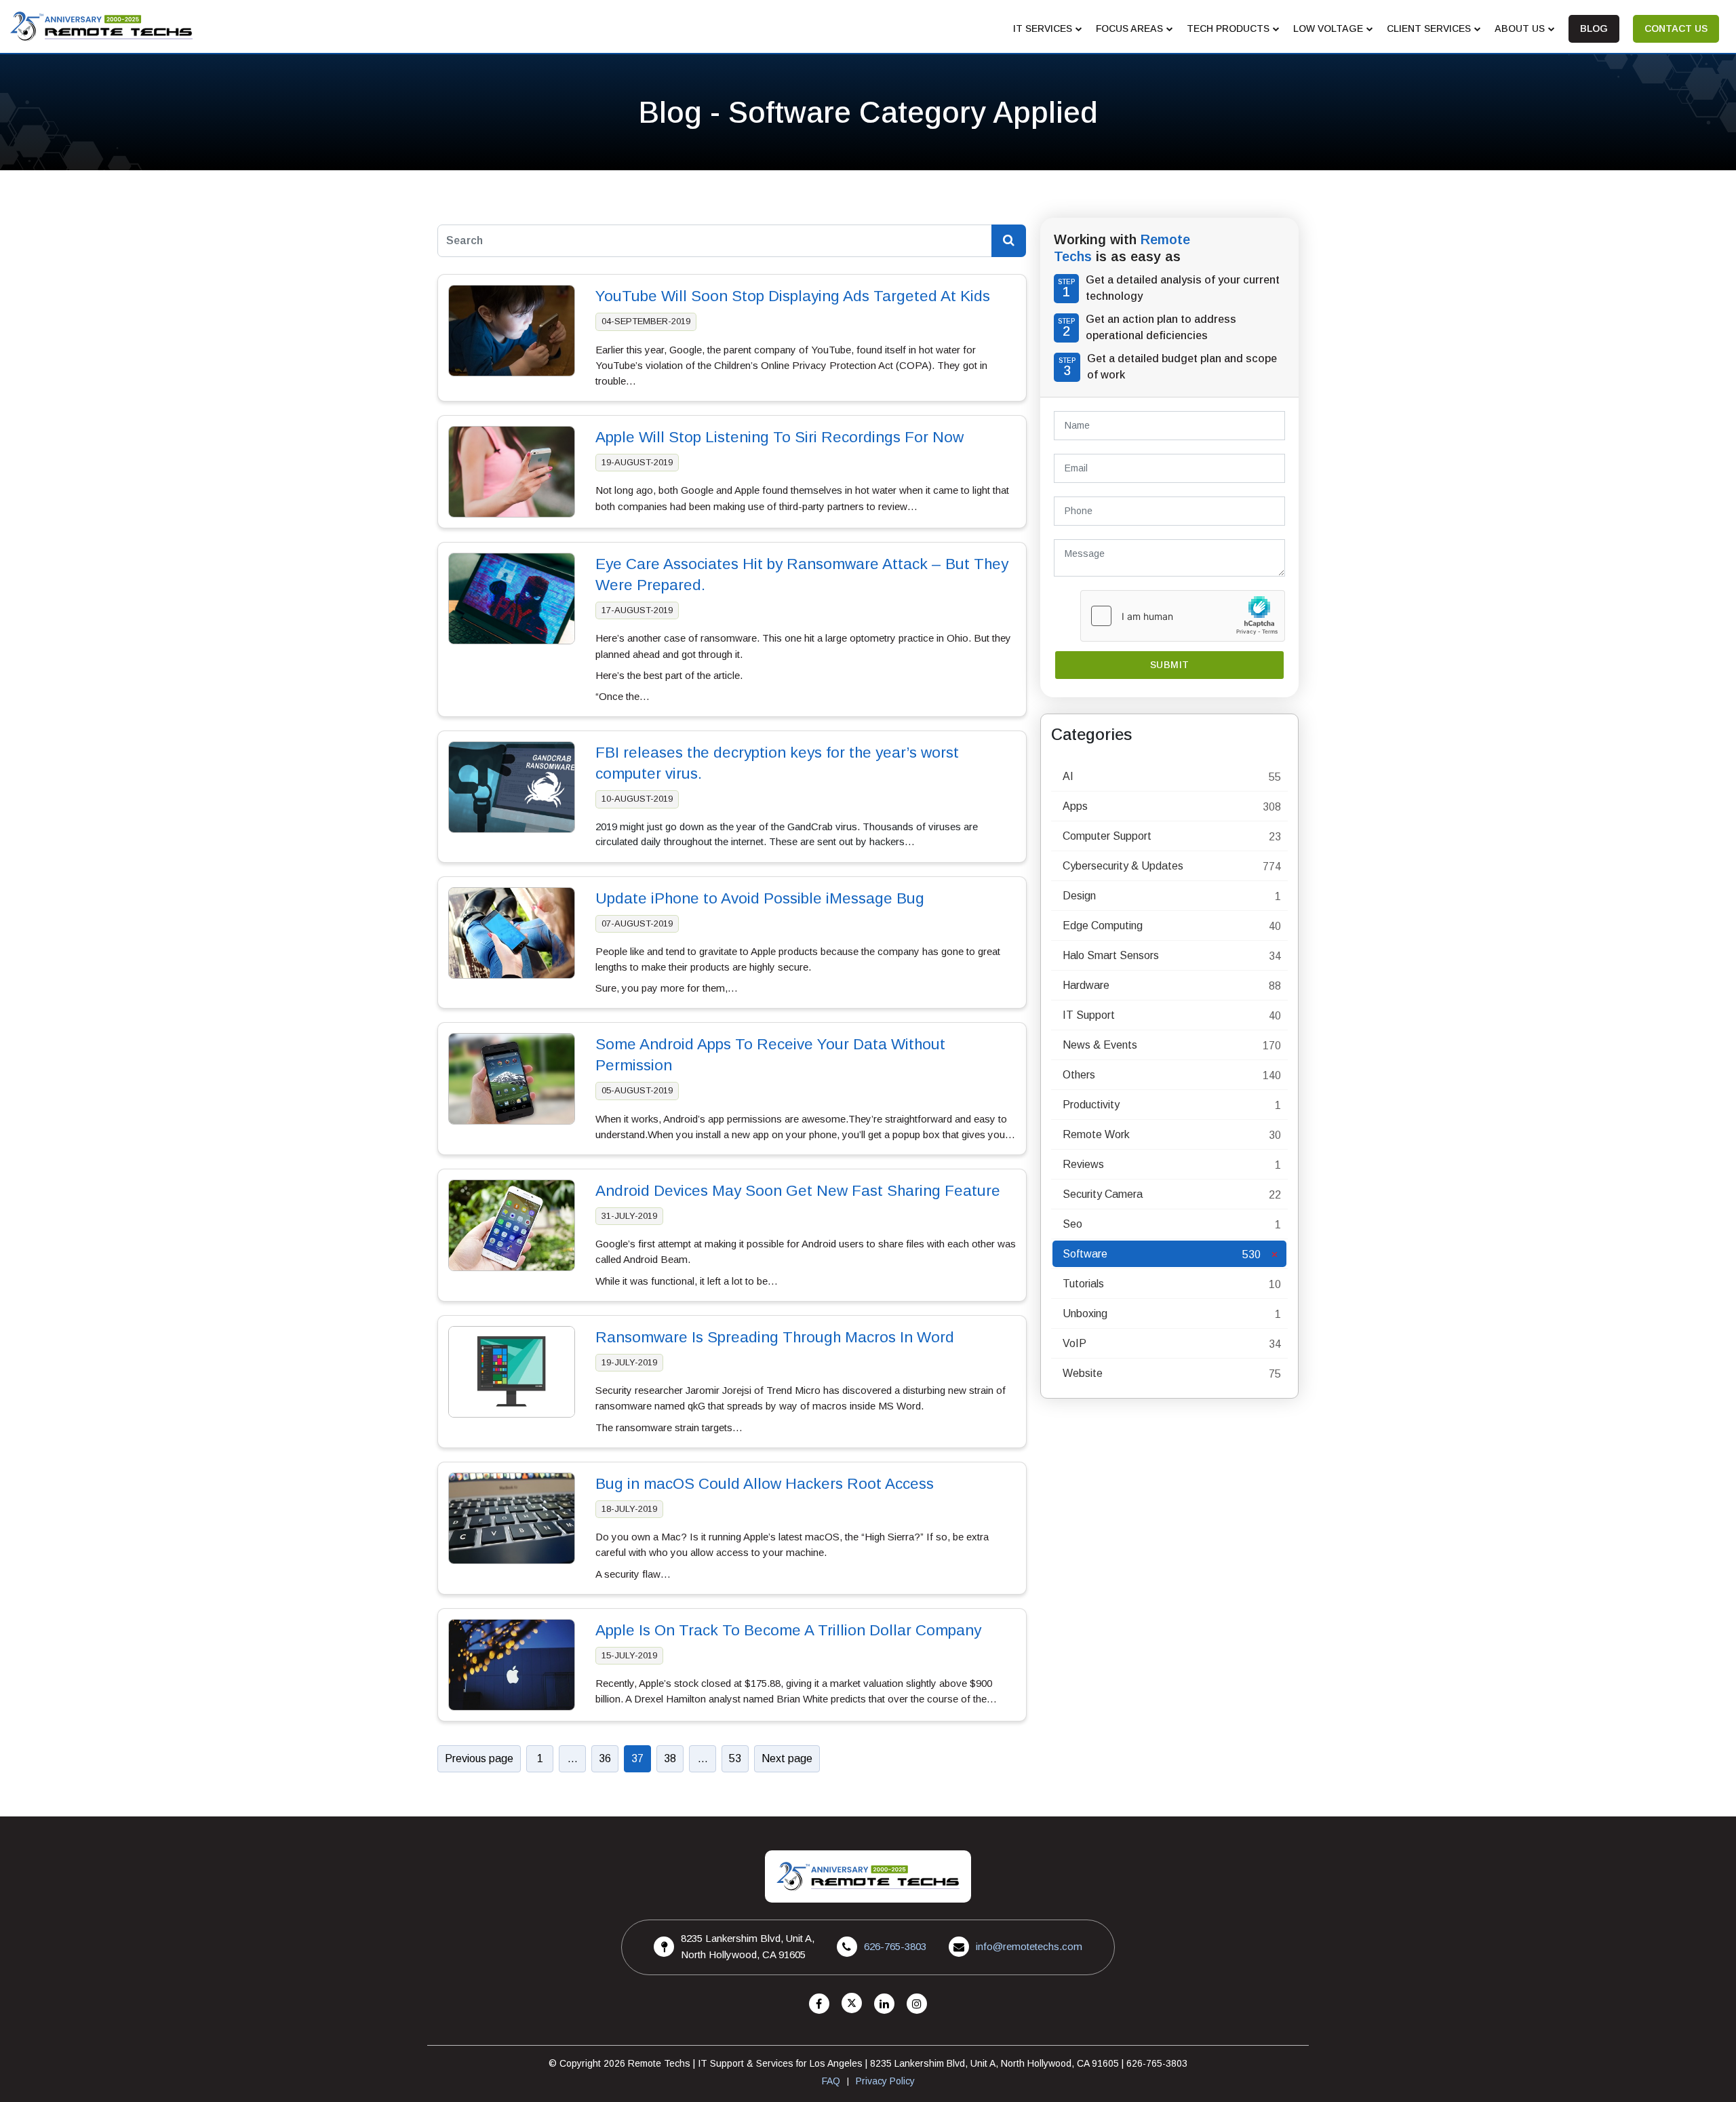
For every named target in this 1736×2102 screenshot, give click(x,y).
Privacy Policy (885, 2081)
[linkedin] (884, 2004)
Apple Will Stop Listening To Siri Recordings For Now (780, 437)
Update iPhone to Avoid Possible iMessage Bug (760, 898)
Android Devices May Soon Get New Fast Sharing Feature (798, 1191)
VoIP (1074, 1343)
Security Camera (1103, 1194)
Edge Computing (1103, 926)
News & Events (1100, 1045)
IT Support (1089, 1015)
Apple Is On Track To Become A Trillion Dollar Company (788, 1630)
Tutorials (1083, 1284)
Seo (1072, 1224)
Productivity (1091, 1105)
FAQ (831, 2081)
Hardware (1086, 985)
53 (735, 1758)
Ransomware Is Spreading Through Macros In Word (775, 1337)
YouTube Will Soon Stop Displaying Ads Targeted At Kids (793, 296)
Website (1083, 1373)
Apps (1075, 806)
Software (1085, 1254)
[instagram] (917, 2004)
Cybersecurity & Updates (1123, 866)
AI (1068, 776)
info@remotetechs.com (1029, 1946)
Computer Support (1107, 836)
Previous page (479, 1758)
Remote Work (1096, 1134)
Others (1079, 1075)
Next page (787, 1758)
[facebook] (819, 2004)
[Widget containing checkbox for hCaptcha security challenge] (1183, 616)
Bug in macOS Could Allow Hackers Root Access (765, 1484)
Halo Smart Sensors (1111, 955)
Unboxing (1085, 1313)
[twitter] (852, 2004)
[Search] (1009, 241)
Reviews (1083, 1164)
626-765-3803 (895, 1946)
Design (1079, 896)
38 (670, 1758)
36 (605, 1758)
